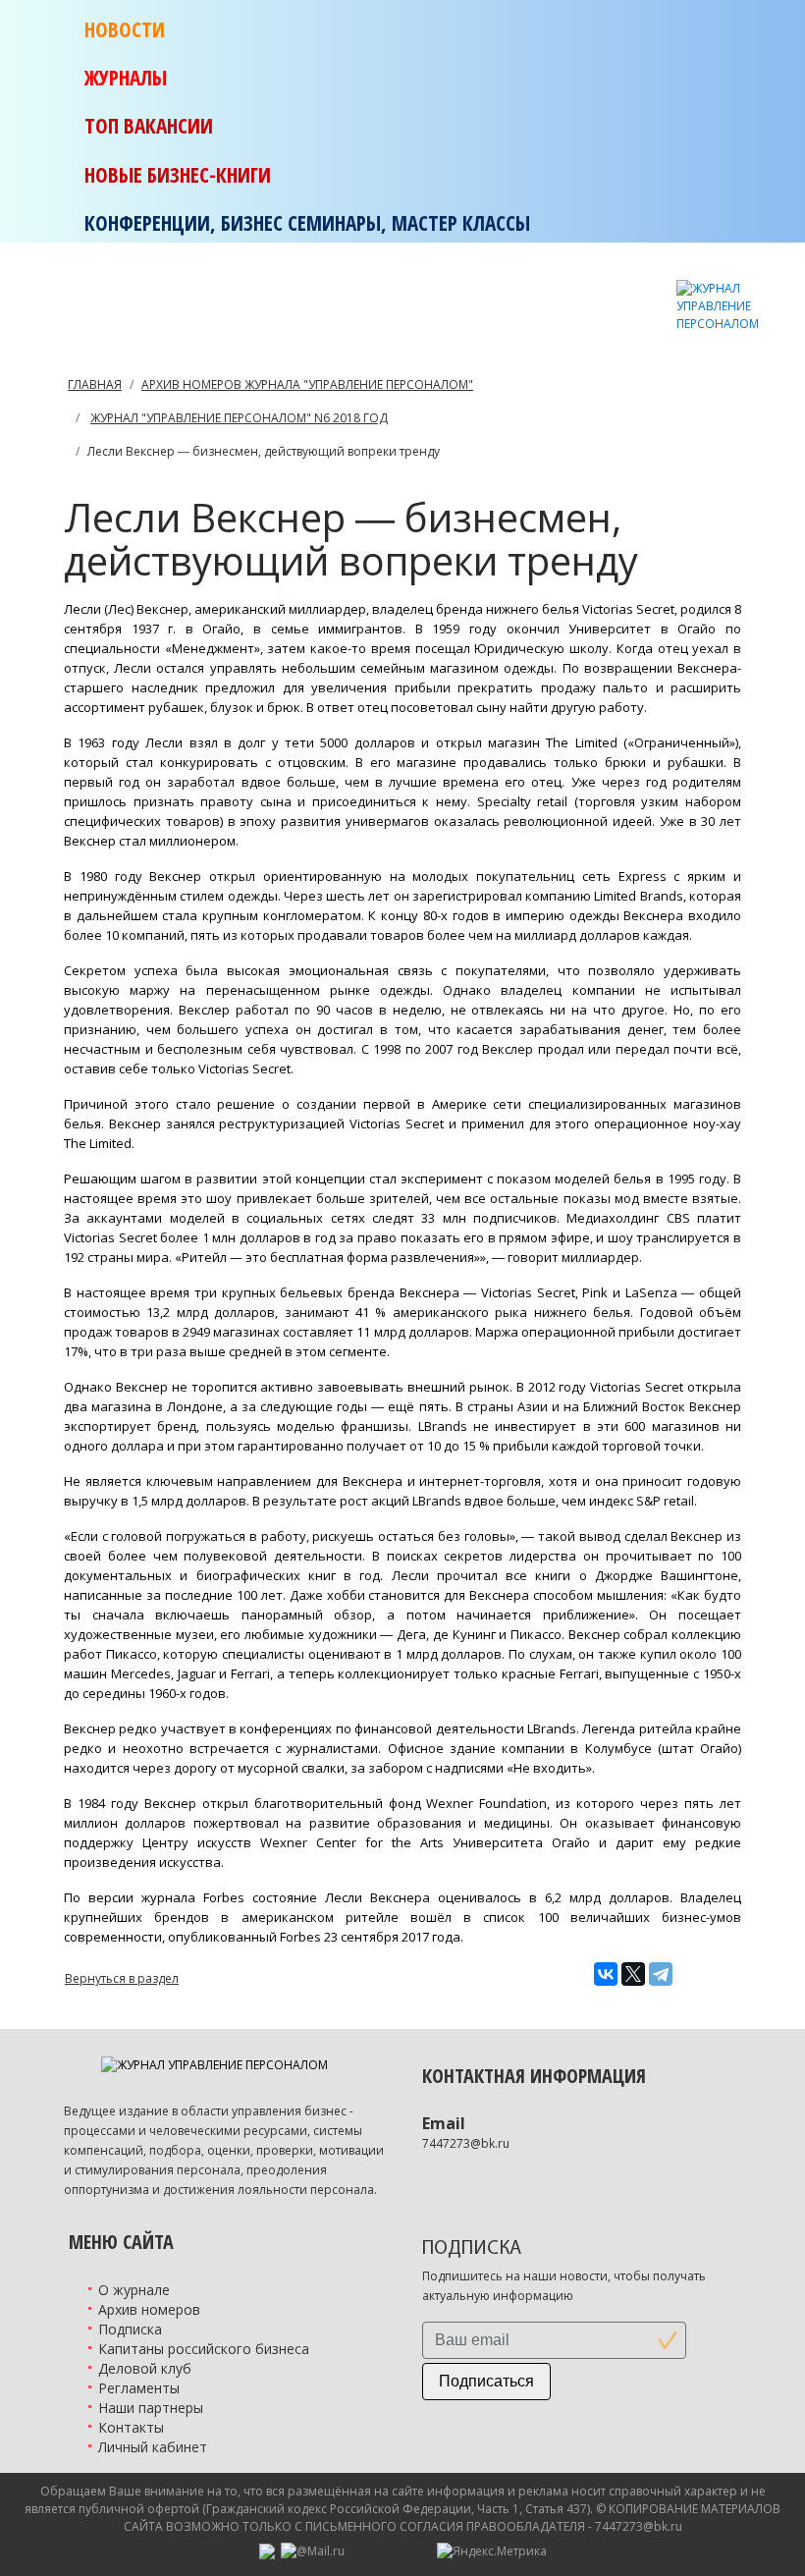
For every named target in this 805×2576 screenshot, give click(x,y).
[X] (633, 1974)
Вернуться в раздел (122, 1978)
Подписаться (486, 2381)
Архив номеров (149, 2309)
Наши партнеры (151, 2408)
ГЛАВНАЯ (95, 384)
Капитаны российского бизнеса (204, 2349)
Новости (125, 29)
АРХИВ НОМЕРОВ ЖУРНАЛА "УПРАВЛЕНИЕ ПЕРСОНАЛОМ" (307, 384)
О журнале (134, 2290)
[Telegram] (661, 1974)
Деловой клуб (145, 2368)
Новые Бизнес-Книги (178, 175)
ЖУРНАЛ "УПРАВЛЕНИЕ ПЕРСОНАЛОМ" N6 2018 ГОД (239, 418)
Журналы (126, 78)
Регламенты (139, 2388)
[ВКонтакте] (606, 1974)
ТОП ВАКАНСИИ (149, 126)
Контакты (131, 2427)
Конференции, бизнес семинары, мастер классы (307, 223)
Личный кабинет (153, 2447)
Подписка (130, 2329)
